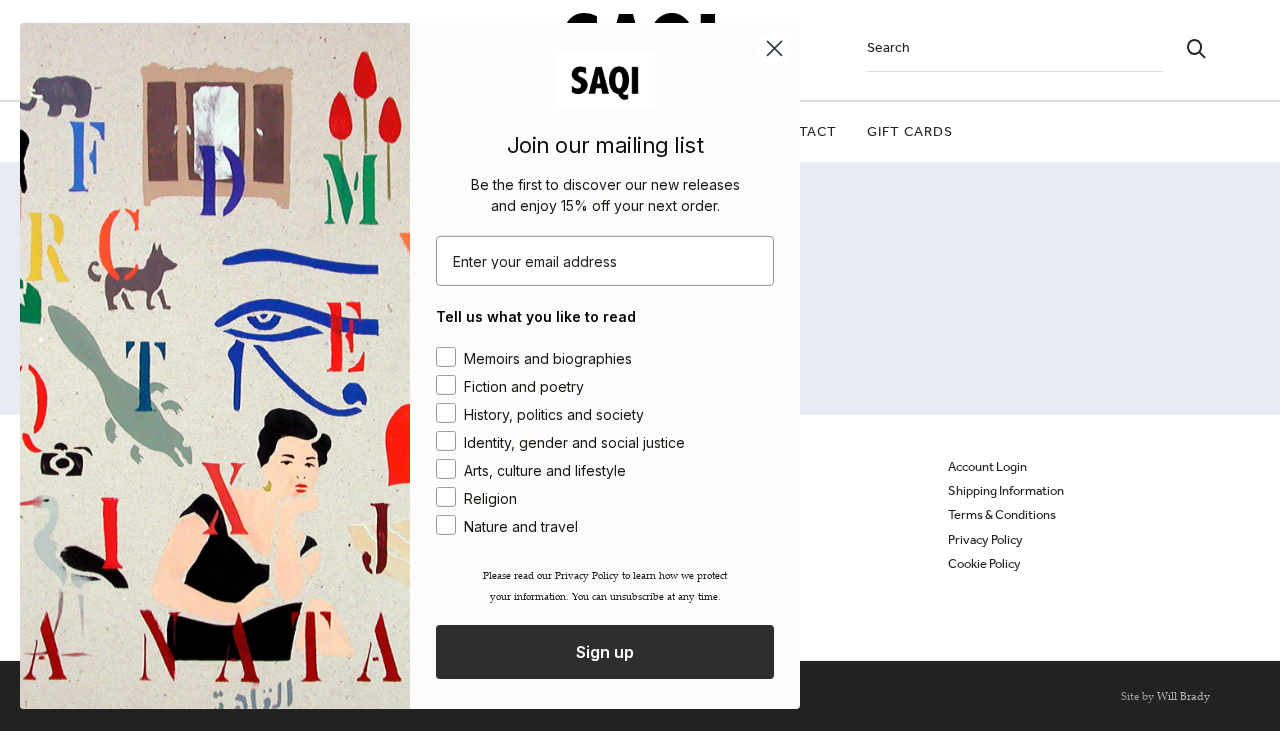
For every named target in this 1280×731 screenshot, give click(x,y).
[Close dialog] (774, 47)
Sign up (605, 652)
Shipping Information (1006, 490)
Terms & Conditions (1002, 514)
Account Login (987, 466)
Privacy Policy (985, 539)
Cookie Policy (984, 563)
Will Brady (1183, 696)
